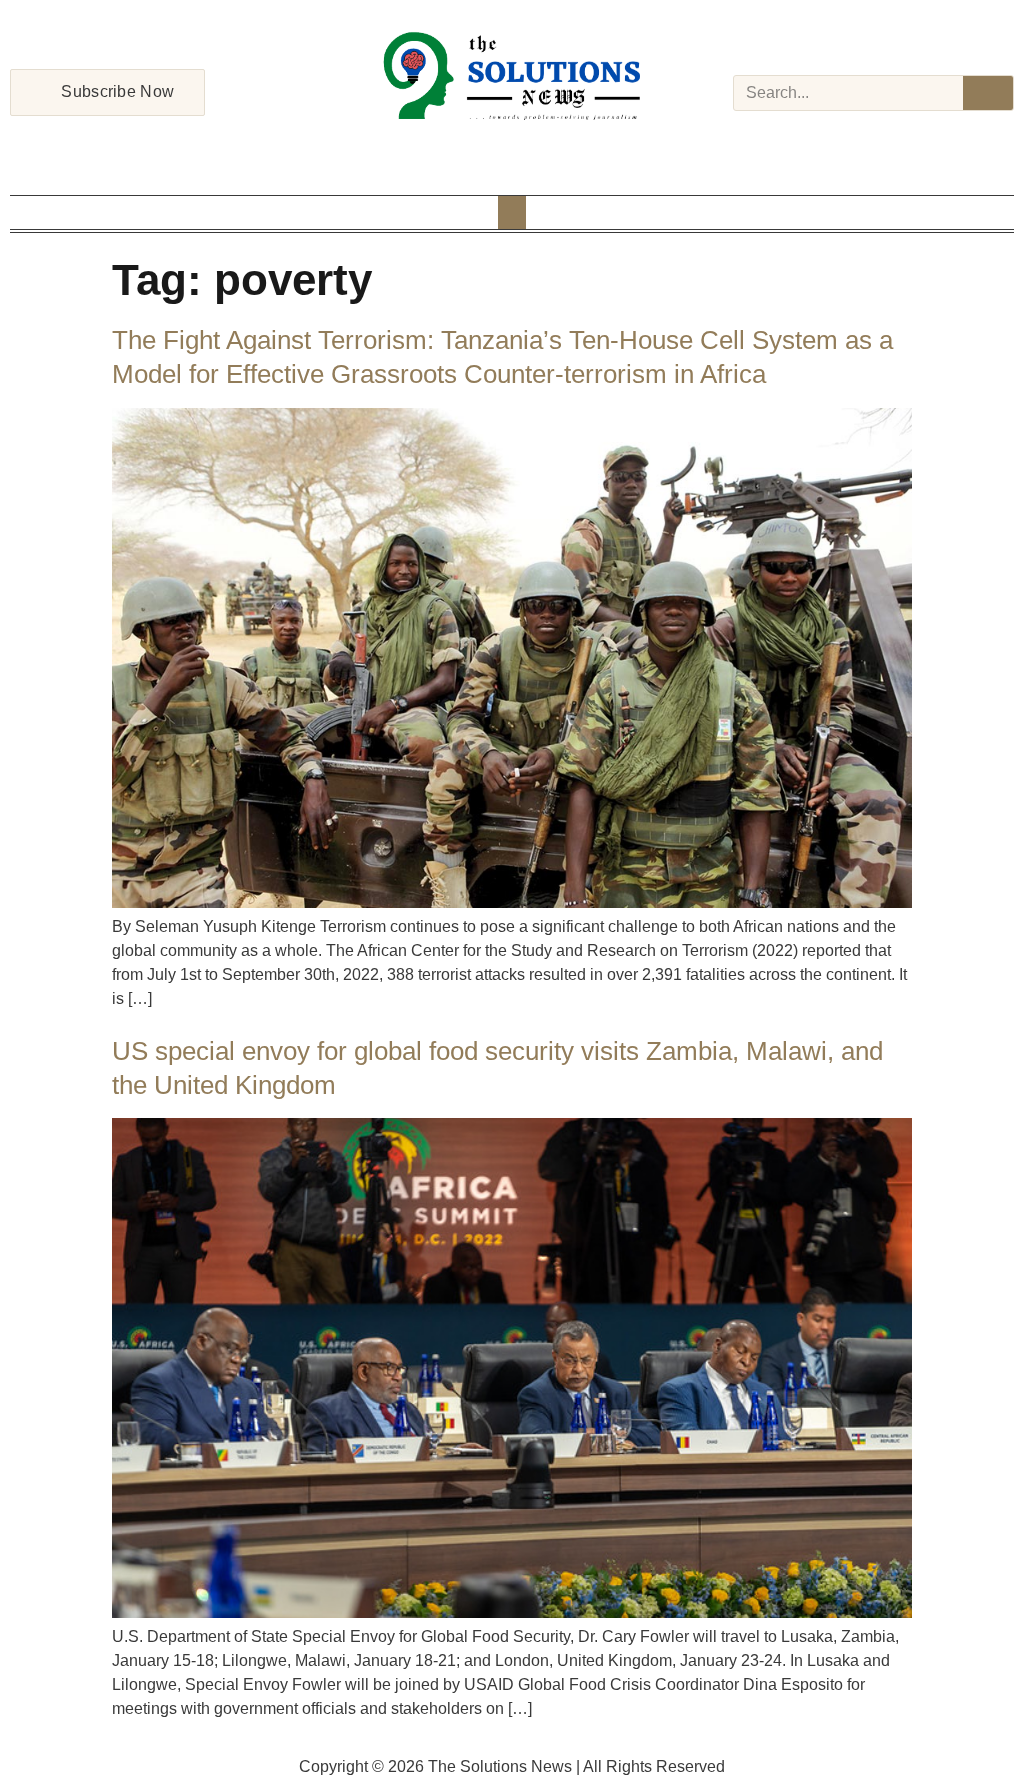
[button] (512, 212)
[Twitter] (512, 146)
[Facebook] (460, 146)
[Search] (988, 93)
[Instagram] (486, 146)
